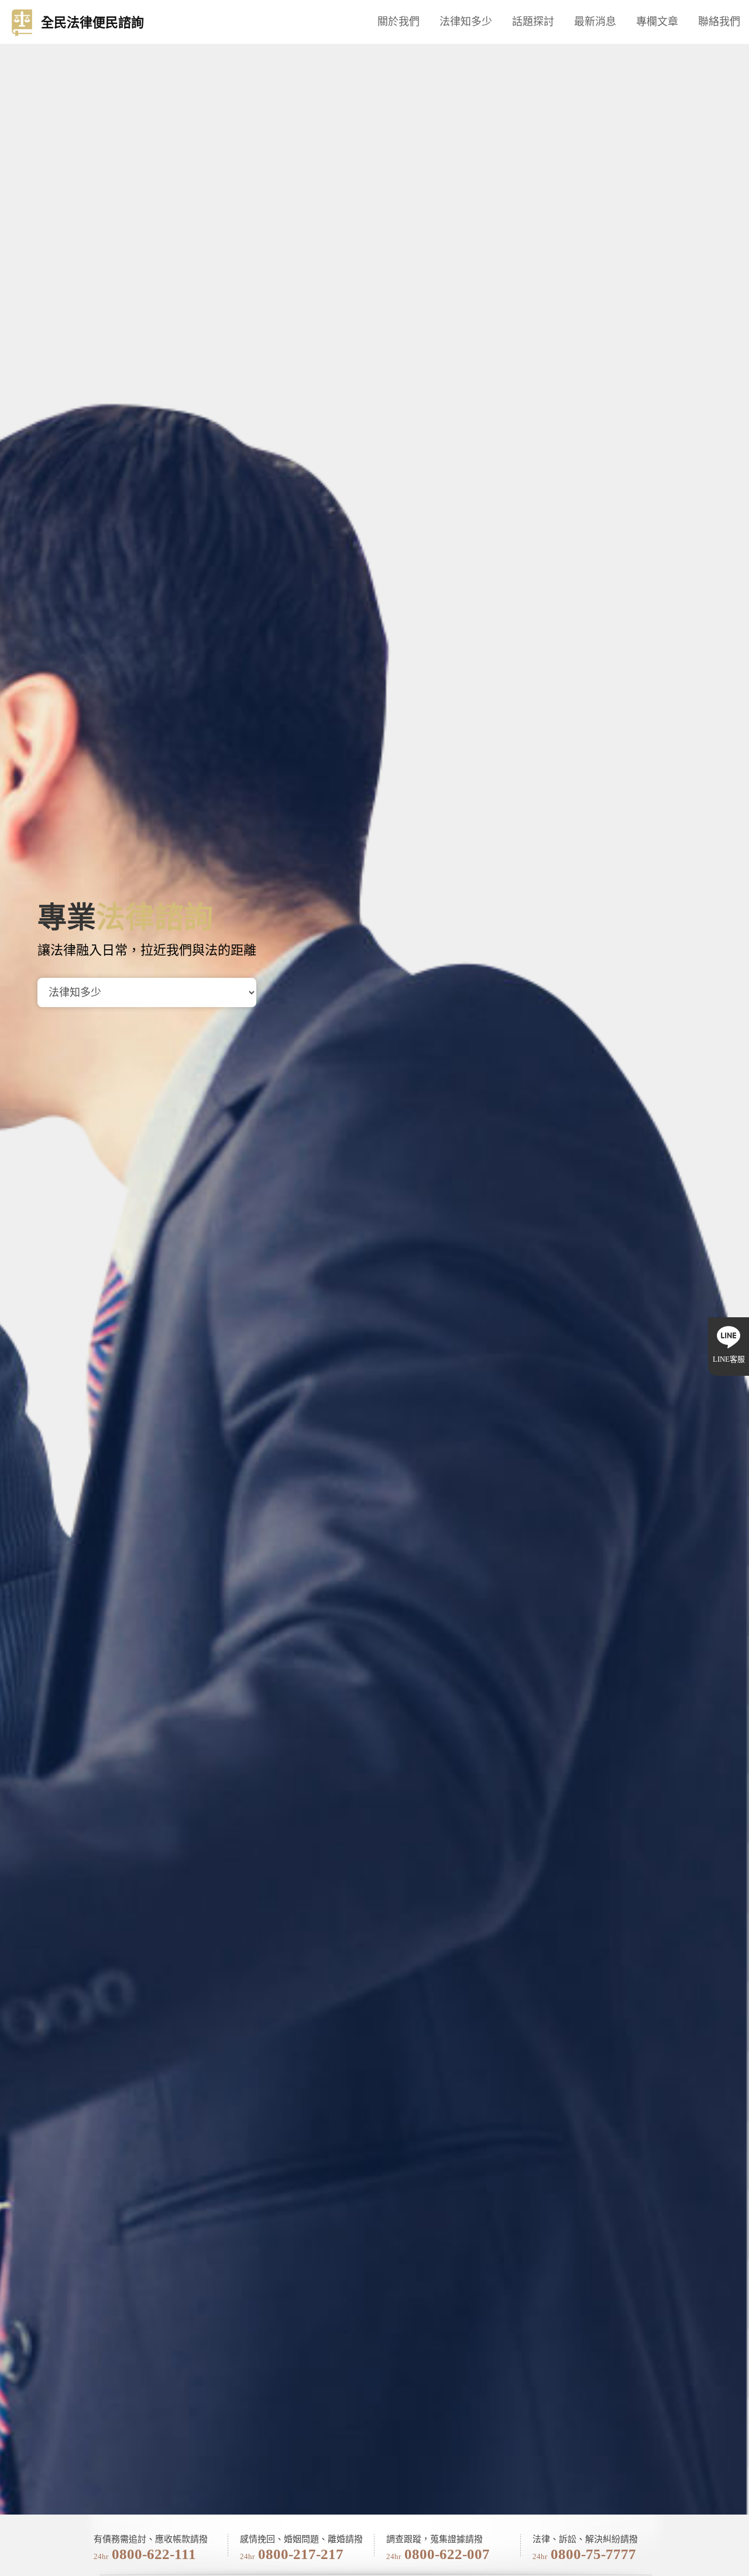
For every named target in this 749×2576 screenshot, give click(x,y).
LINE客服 (729, 1359)
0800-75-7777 (593, 2554)
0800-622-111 (154, 2554)
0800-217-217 (301, 2554)
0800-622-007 (447, 2554)
